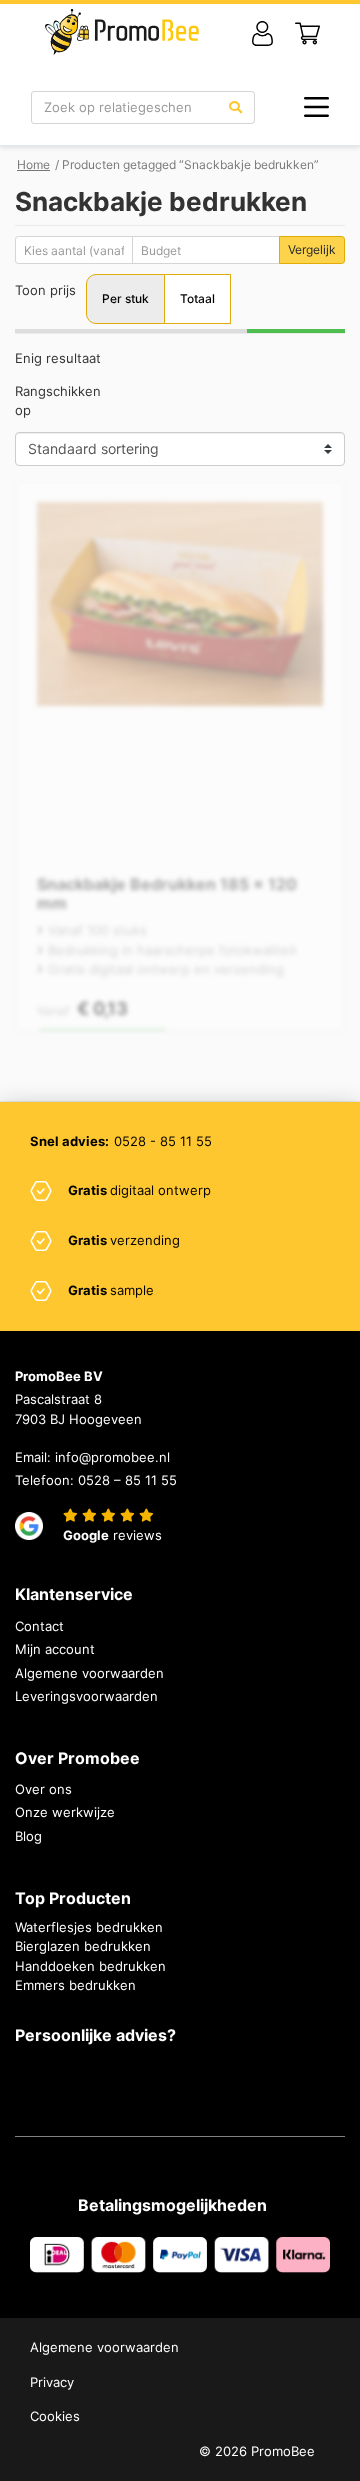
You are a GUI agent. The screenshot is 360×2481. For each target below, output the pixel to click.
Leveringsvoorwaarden (86, 1696)
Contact (39, 1626)
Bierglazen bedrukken (83, 1946)
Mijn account (55, 1649)
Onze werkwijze (65, 1812)
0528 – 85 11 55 (127, 1480)
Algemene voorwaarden (89, 1673)
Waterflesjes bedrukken (89, 1927)
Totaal (197, 298)
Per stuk (125, 298)
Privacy (52, 2382)
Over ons (43, 1789)
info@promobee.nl (112, 1457)
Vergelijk (312, 249)
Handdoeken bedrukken (90, 1966)
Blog (28, 1836)
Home (33, 164)
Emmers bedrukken (75, 1985)
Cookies (55, 2416)
